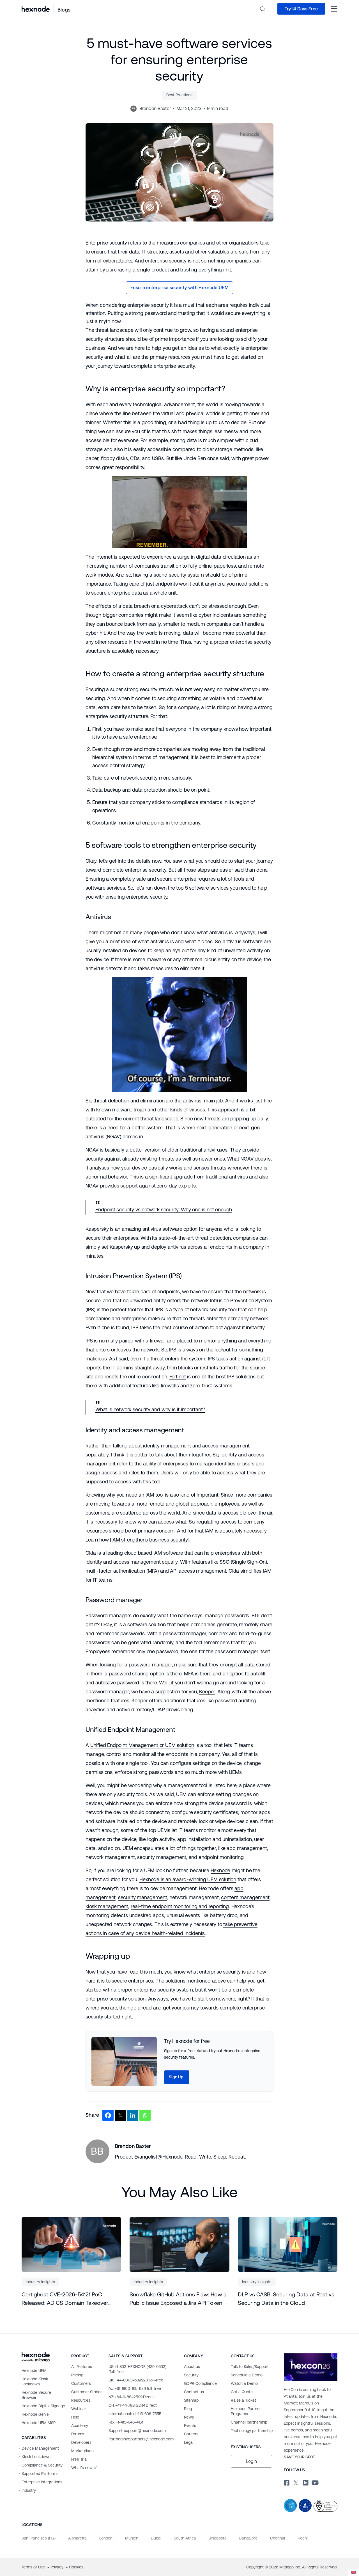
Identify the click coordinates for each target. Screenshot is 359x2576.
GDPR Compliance (200, 2383)
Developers (81, 2442)
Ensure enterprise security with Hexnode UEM (179, 288)
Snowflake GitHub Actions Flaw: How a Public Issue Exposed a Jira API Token (178, 2299)
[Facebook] (108, 2115)
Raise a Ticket (243, 2400)
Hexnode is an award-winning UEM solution (188, 1879)
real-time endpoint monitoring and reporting (180, 1906)
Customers (81, 2383)
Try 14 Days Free (301, 9)
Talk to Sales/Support (250, 2367)
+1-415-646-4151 (126, 2422)
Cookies (76, 2567)
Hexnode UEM (34, 2371)
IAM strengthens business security (150, 1540)
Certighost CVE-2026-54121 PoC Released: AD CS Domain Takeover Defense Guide (65, 2299)
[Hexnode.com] (36, 9)
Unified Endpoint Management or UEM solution (142, 1745)
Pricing (77, 2375)
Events (190, 2426)
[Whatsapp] (145, 2115)
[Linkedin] (133, 2115)
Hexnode (221, 1870)
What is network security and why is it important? (150, 1409)
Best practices (179, 95)
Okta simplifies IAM (250, 1571)
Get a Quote (242, 2392)
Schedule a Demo (247, 2375)
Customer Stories (87, 2392)
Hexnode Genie (35, 2414)
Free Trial (79, 2459)
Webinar (79, 2409)
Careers (191, 2434)
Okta (91, 1553)
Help (75, 2417)
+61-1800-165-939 (135, 2388)
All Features (82, 2367)
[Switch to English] (353, 2572)
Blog (188, 2409)
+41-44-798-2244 (133, 2405)
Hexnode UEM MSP (39, 2423)
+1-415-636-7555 (135, 2414)
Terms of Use (34, 2567)
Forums (78, 2434)
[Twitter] (120, 2115)
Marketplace (82, 2451)
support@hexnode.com (137, 2431)
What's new (82, 2468)
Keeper (207, 1692)
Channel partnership (249, 2422)
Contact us (194, 2392)
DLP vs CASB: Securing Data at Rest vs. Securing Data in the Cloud (287, 2299)
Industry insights (40, 2282)
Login (251, 2461)
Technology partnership (252, 2431)
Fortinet (178, 1377)
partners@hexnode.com (141, 2439)
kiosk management (107, 1906)
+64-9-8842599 (131, 2397)
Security (191, 2375)
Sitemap (191, 2400)
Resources (81, 2400)
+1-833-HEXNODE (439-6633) (137, 2369)
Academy (80, 2426)
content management (245, 1897)
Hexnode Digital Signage (43, 2406)
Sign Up (176, 2077)
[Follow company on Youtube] (315, 2482)
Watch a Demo (244, 2383)
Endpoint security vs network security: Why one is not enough (164, 1210)
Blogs (64, 10)
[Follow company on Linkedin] (305, 2482)
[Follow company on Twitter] (296, 2482)
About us (192, 2367)
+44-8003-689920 (136, 2380)
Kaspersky (97, 1229)
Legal (189, 2442)
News (189, 2417)
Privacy (57, 2567)
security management (143, 1897)
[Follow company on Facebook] (286, 2482)
